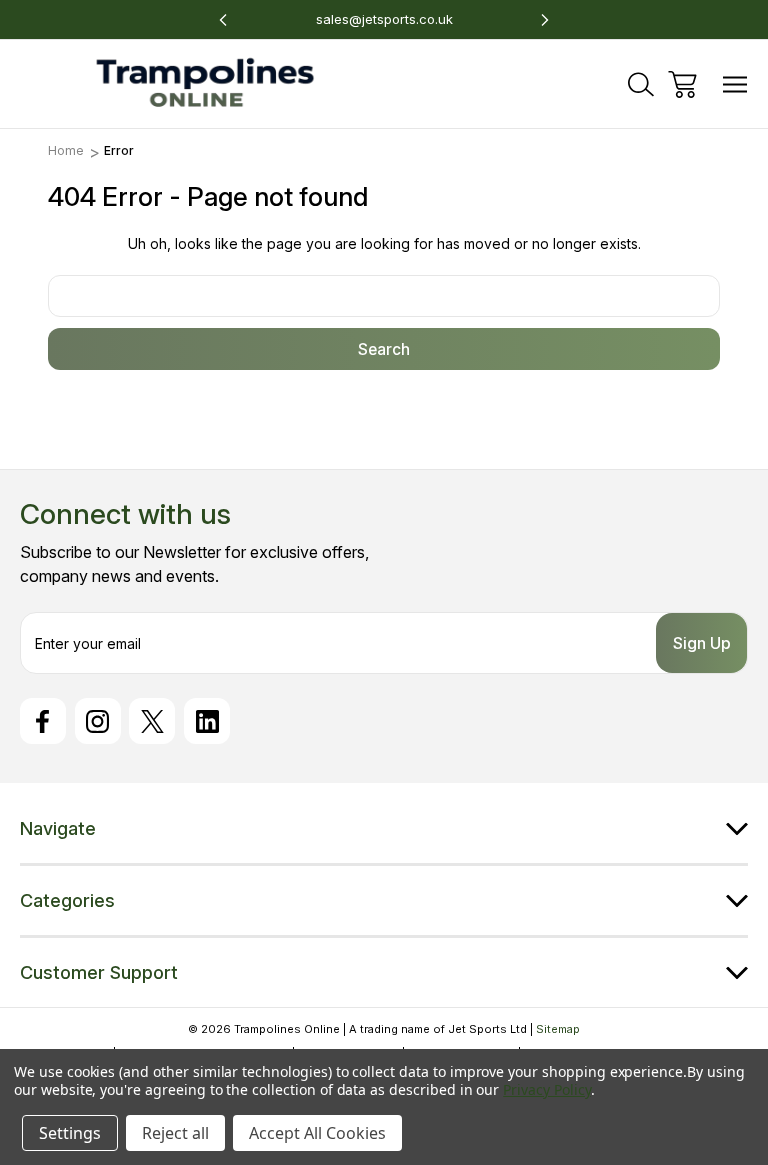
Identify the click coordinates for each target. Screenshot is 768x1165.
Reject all (175, 1133)
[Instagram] (98, 721)
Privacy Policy (546, 1089)
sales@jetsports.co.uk (384, 19)
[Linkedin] (207, 721)
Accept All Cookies (317, 1133)
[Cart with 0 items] (682, 84)
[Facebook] (43, 721)
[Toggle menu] (735, 84)
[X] (152, 721)
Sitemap (558, 1029)
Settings (70, 1133)
